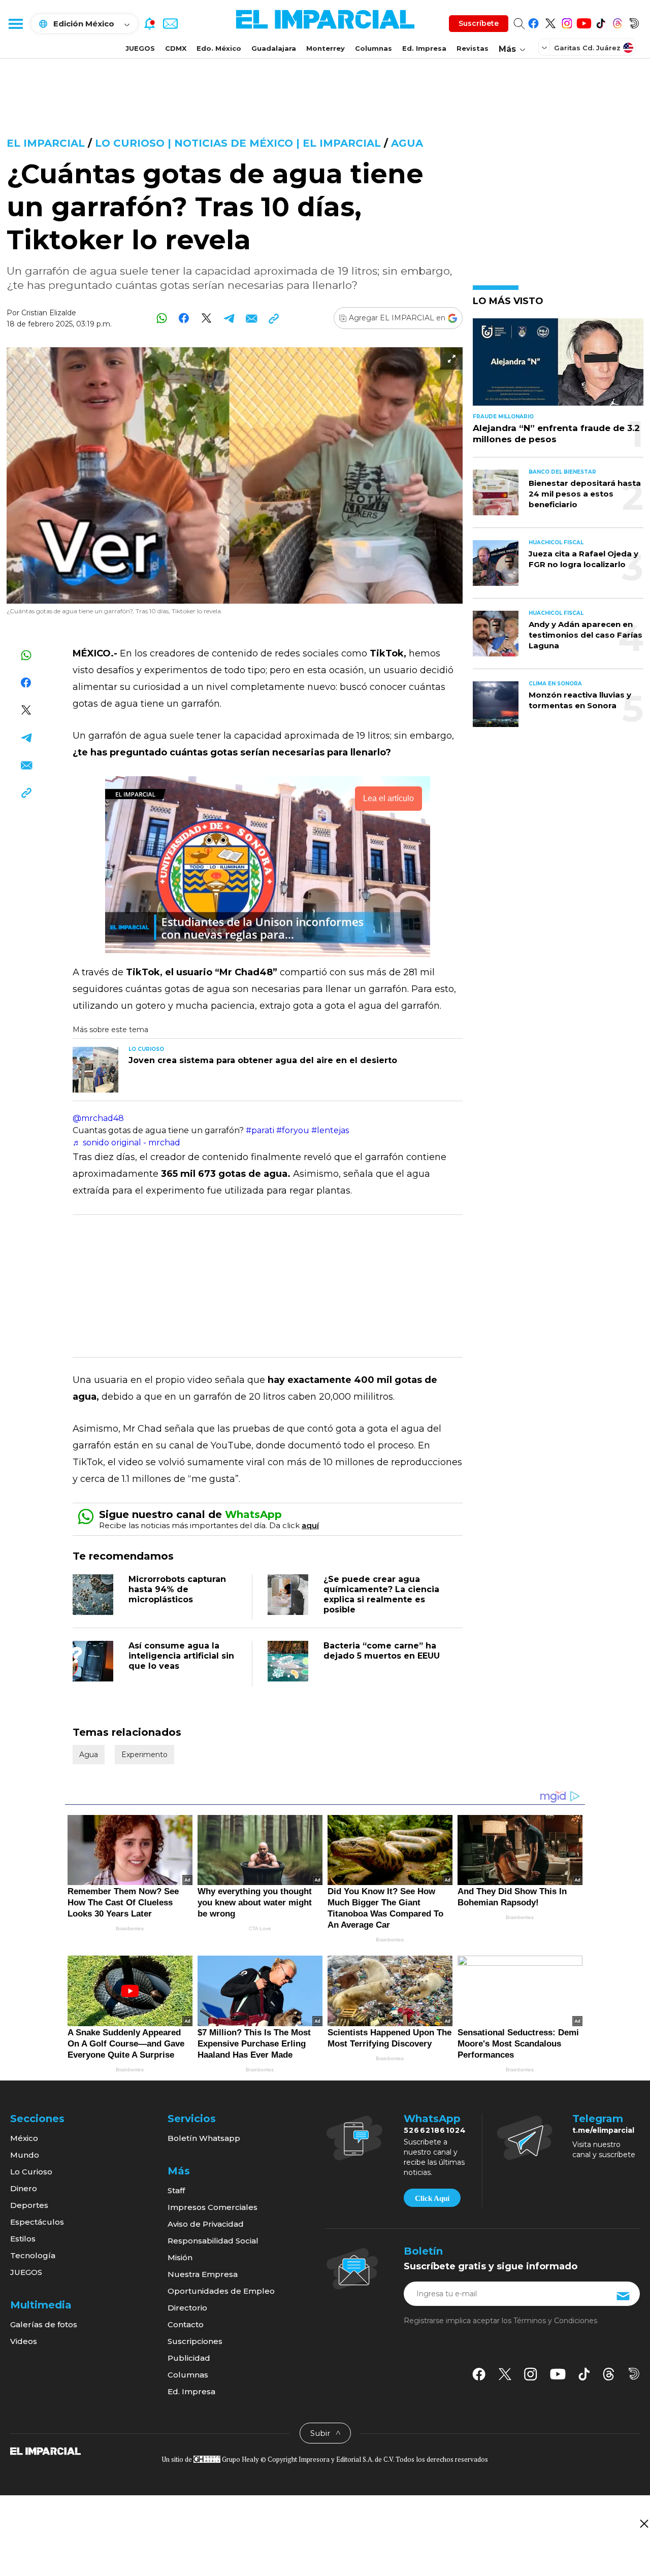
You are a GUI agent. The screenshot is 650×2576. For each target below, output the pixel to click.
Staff (176, 2190)
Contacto (186, 2324)
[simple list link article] (558, 366)
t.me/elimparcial (603, 2130)
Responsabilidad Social (213, 2241)
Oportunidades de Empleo (221, 2291)
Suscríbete (479, 23)
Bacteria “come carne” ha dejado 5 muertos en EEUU (382, 1651)
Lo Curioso (31, 2172)
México (24, 2138)
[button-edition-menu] (545, 47)
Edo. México (219, 48)
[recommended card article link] (95, 1070)
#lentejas (330, 1130)
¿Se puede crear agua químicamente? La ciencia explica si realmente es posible (381, 1594)
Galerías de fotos (44, 2324)
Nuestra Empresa (203, 2274)
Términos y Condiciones (555, 2321)
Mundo (25, 2155)
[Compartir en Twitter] (206, 318)
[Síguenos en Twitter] (550, 22)
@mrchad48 (98, 1118)
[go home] (45, 2451)
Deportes (29, 2205)
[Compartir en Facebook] (184, 318)
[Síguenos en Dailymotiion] (634, 2374)
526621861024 (435, 2130)
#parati (260, 1130)
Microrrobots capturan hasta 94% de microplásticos (177, 1589)
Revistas (473, 48)
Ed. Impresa (424, 48)
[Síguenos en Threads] (617, 22)
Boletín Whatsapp (204, 2138)
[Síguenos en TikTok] (600, 22)
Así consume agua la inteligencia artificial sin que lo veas (181, 1656)
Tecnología (33, 2255)
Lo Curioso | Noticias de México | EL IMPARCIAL (238, 143)
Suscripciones (195, 2341)
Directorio (187, 2308)
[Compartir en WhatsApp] (162, 318)
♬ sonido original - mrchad (126, 1143)
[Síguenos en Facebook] (533, 22)
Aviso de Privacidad (206, 2224)
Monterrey (326, 48)
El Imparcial (46, 143)
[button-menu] (15, 23)
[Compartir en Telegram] (229, 318)
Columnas (373, 48)
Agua (407, 143)
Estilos (23, 2239)
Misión (180, 2257)
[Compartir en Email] (251, 318)
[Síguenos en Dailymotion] (634, 22)
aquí (310, 1525)
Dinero (24, 2188)
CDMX (176, 48)
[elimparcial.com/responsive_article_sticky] (644, 2523)
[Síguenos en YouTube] (584, 22)
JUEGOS (140, 48)
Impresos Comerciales (213, 2207)
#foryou (293, 1130)
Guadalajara (274, 48)
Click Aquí (432, 2198)
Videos (24, 2341)
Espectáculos (37, 2222)
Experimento (144, 1755)
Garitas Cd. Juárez (587, 48)
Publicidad (189, 2358)
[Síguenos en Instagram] (567, 22)
